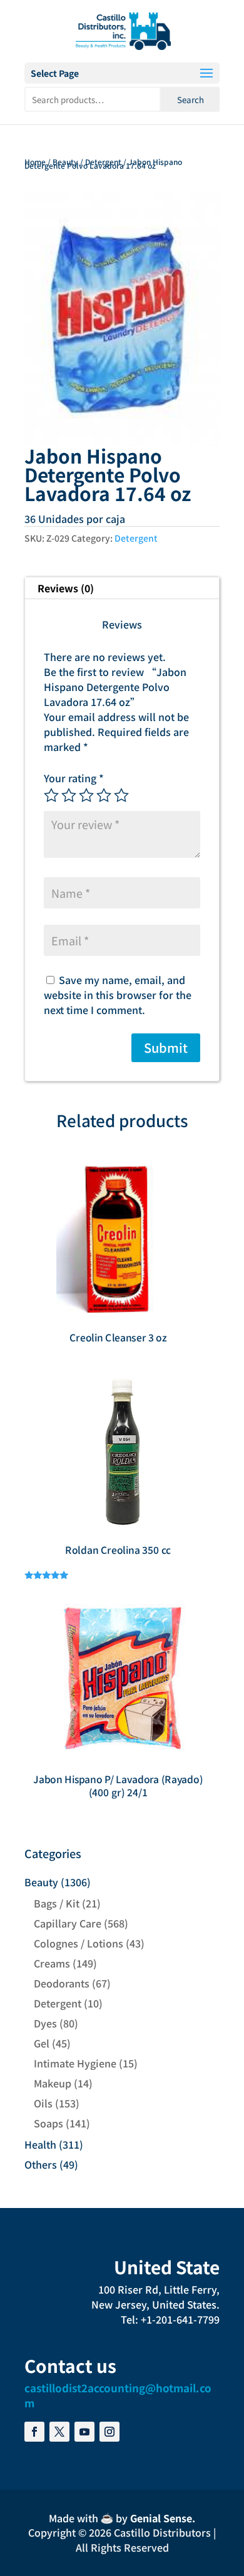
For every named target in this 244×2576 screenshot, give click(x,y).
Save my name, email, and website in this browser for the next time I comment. (118, 995)
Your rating (74, 778)
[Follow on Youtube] (84, 2432)
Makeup (53, 2083)
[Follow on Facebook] (34, 2432)
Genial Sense (161, 2518)
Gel (42, 2043)
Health (40, 2144)
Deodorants (62, 1983)
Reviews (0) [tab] (66, 588)
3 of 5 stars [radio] (86, 795)
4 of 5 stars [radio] (104, 795)
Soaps (48, 2123)
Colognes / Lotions (79, 1943)
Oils (43, 2103)
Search (191, 100)
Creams (52, 1963)
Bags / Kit (57, 1903)
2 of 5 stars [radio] (69, 795)
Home (35, 162)
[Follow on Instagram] (109, 2432)
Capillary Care (68, 1923)
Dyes (45, 2023)
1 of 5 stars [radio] (51, 795)
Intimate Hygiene (75, 2063)
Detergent (103, 162)
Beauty (65, 162)
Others (41, 2164)
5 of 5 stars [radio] (121, 795)
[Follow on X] (59, 2432)
